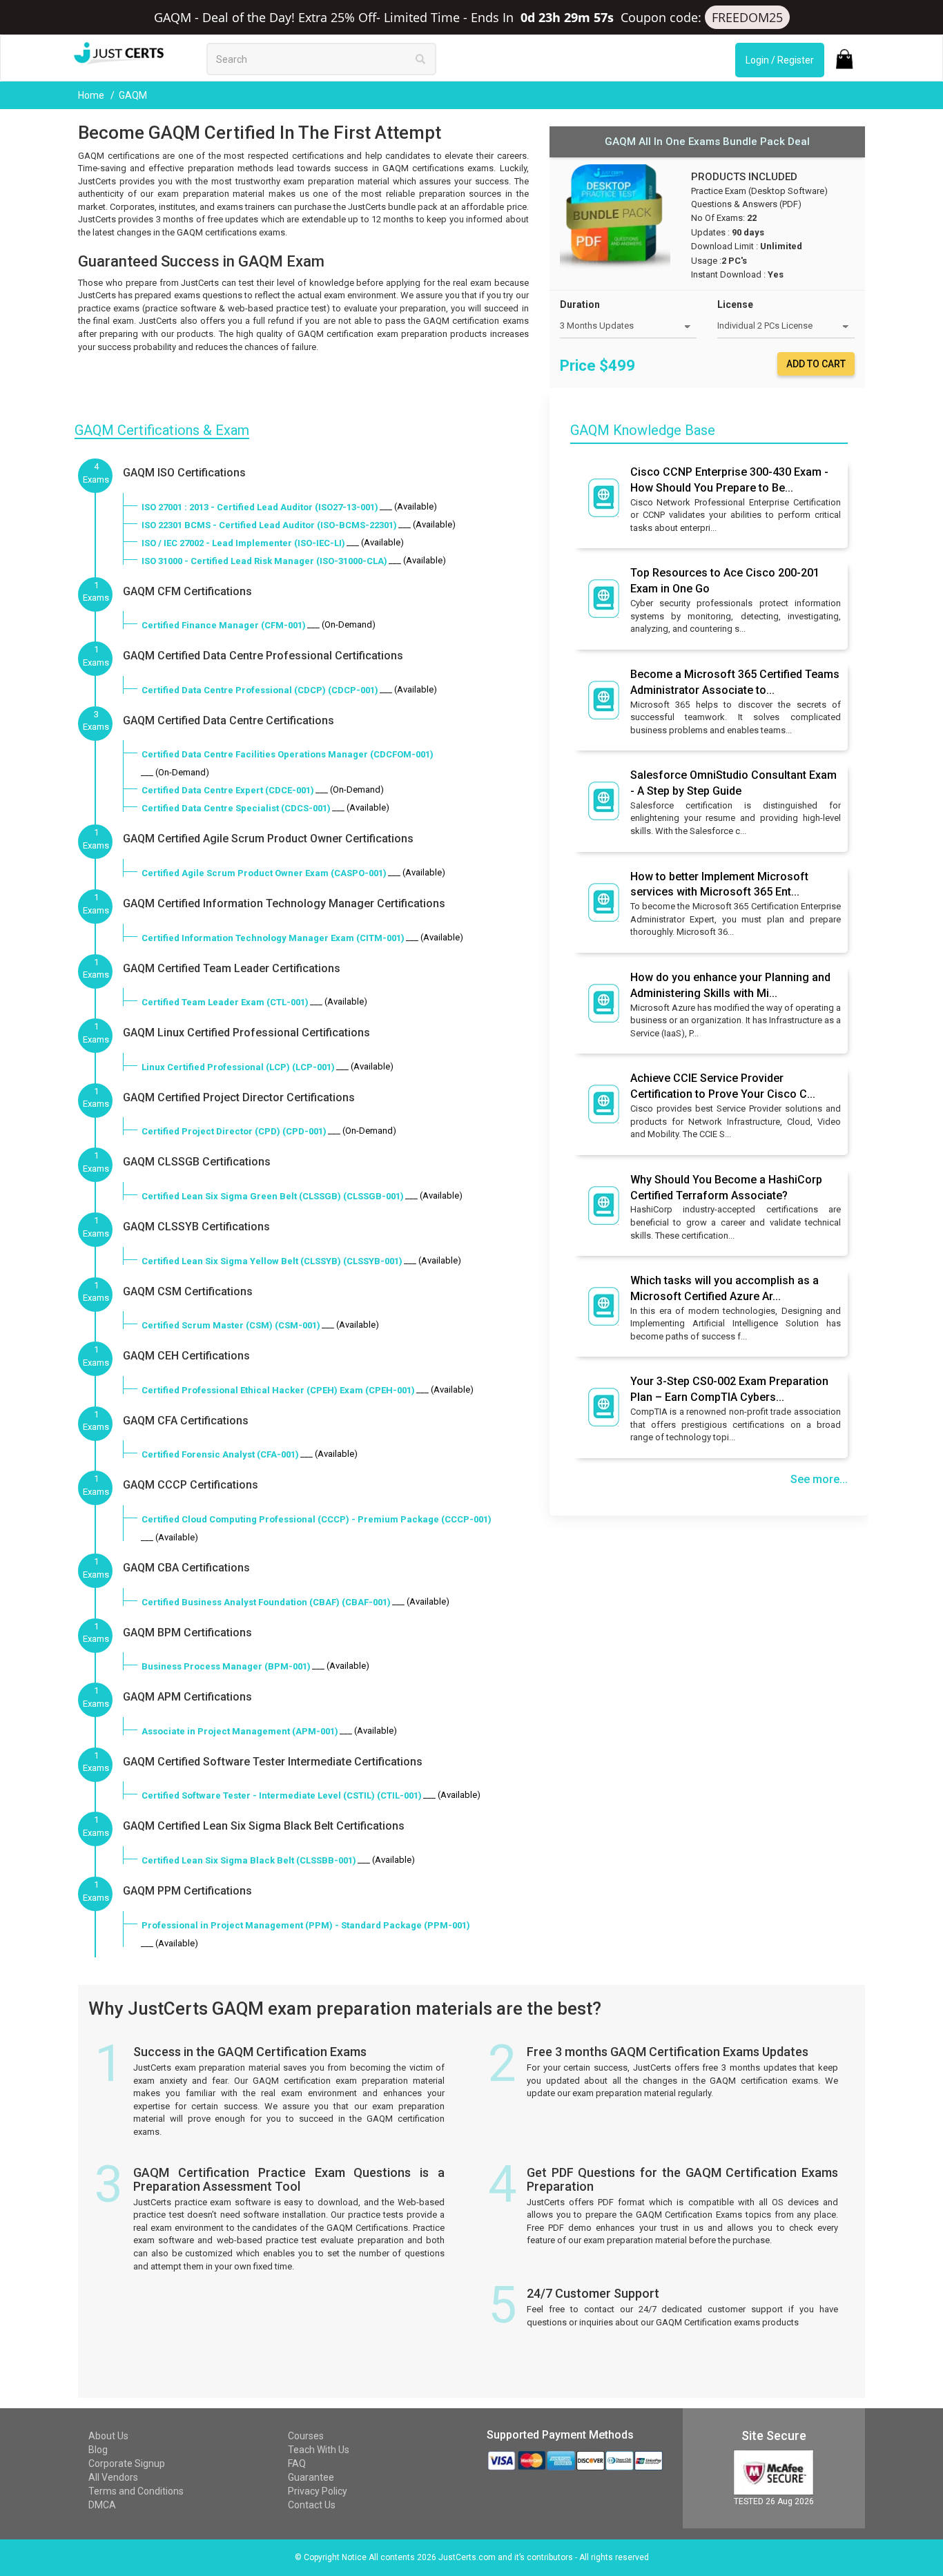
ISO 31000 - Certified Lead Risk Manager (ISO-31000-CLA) (264, 561)
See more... (819, 1479)
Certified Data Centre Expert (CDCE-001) (228, 790)
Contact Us (312, 2505)
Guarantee (311, 2477)
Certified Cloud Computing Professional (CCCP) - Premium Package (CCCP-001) (317, 1519)
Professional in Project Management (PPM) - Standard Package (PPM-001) (306, 1925)
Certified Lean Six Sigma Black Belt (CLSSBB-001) (249, 1860)
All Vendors (113, 2477)
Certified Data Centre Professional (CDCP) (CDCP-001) (260, 690)
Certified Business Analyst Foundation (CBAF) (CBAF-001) (266, 1602)
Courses (306, 2436)
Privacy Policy (318, 2491)
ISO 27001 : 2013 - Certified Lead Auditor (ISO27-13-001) (260, 507)
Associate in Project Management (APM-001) (240, 1731)
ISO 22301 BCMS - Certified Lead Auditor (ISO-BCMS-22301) (269, 525)
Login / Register (780, 60)
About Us (108, 2436)
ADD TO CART (816, 364)
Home (92, 95)
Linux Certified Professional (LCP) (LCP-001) (238, 1067)
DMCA (102, 2505)
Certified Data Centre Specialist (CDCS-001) (236, 808)
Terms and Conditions (136, 2491)
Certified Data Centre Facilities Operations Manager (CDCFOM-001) (288, 754)
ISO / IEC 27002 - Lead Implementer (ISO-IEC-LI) (243, 543)
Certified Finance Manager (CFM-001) (224, 625)
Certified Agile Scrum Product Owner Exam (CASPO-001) (264, 873)
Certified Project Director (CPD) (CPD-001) (234, 1131)
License (735, 304)
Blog (98, 2450)
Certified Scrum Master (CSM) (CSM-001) (231, 1325)
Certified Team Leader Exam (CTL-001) (225, 1002)
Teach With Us (319, 2450)
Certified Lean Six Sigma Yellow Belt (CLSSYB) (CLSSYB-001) (272, 1261)
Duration (580, 304)
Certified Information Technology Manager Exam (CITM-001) (273, 938)
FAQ (297, 2463)
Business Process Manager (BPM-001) (226, 1666)
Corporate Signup (127, 2463)
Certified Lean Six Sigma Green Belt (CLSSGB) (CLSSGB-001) (273, 1196)
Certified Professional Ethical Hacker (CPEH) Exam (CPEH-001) (278, 1390)
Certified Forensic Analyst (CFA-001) (220, 1454)
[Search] (420, 59)
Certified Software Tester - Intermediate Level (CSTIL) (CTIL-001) (282, 1795)
